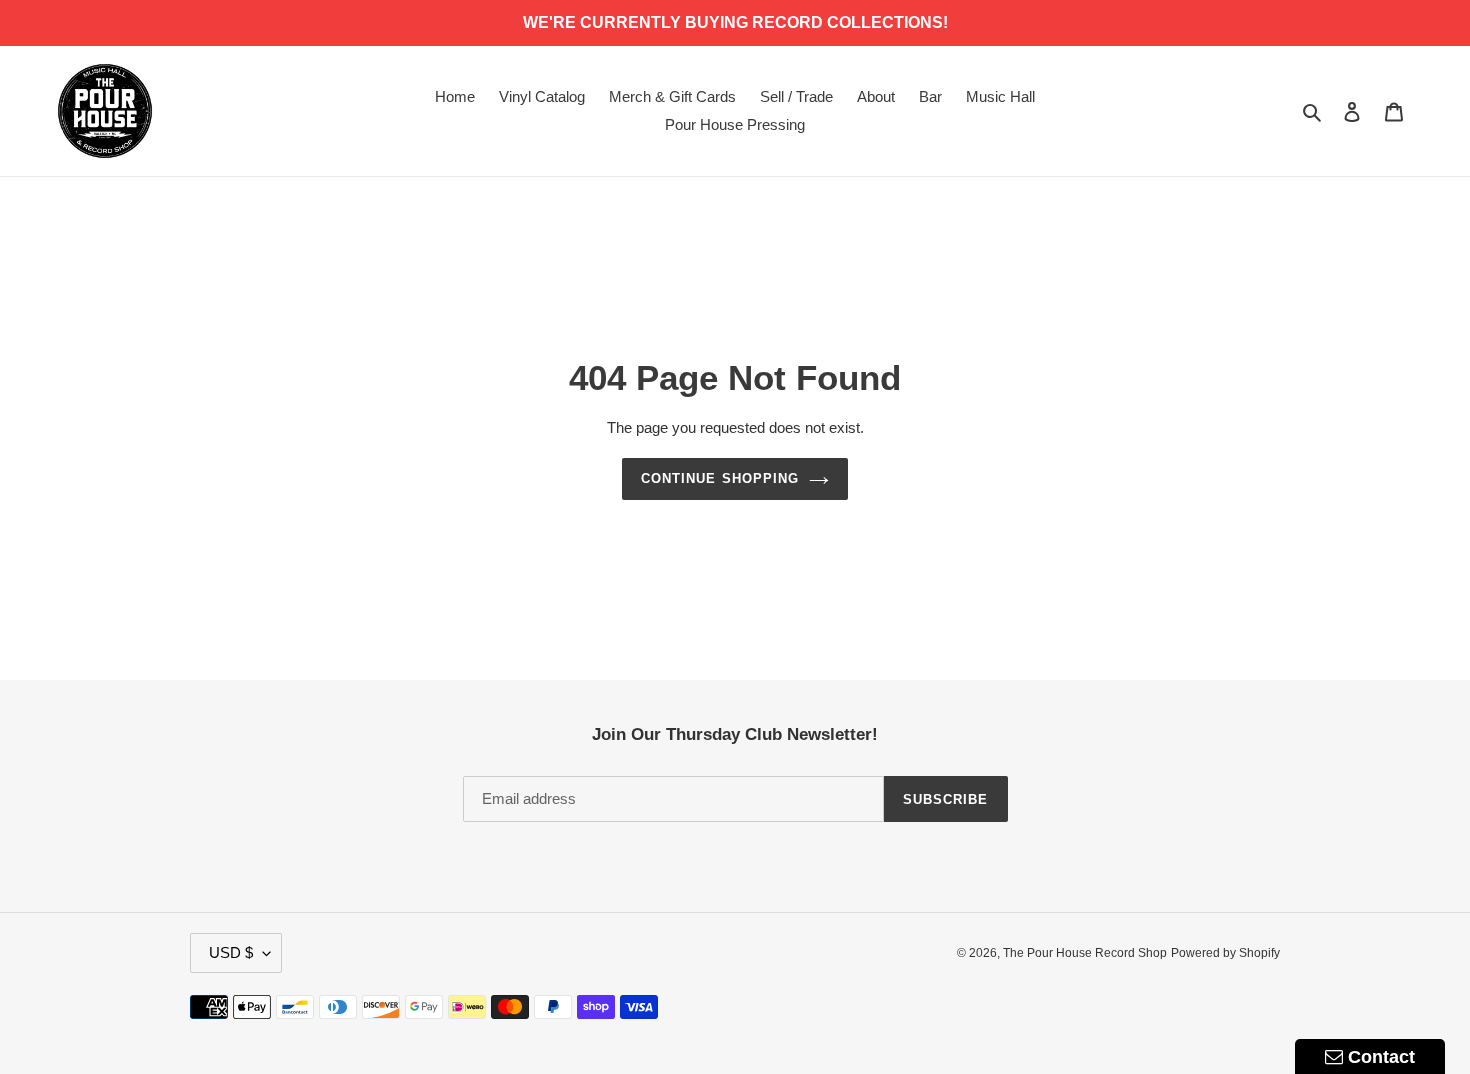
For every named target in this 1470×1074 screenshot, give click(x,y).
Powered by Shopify (1225, 953)
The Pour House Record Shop (1085, 953)
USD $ (231, 952)
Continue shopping (720, 478)
